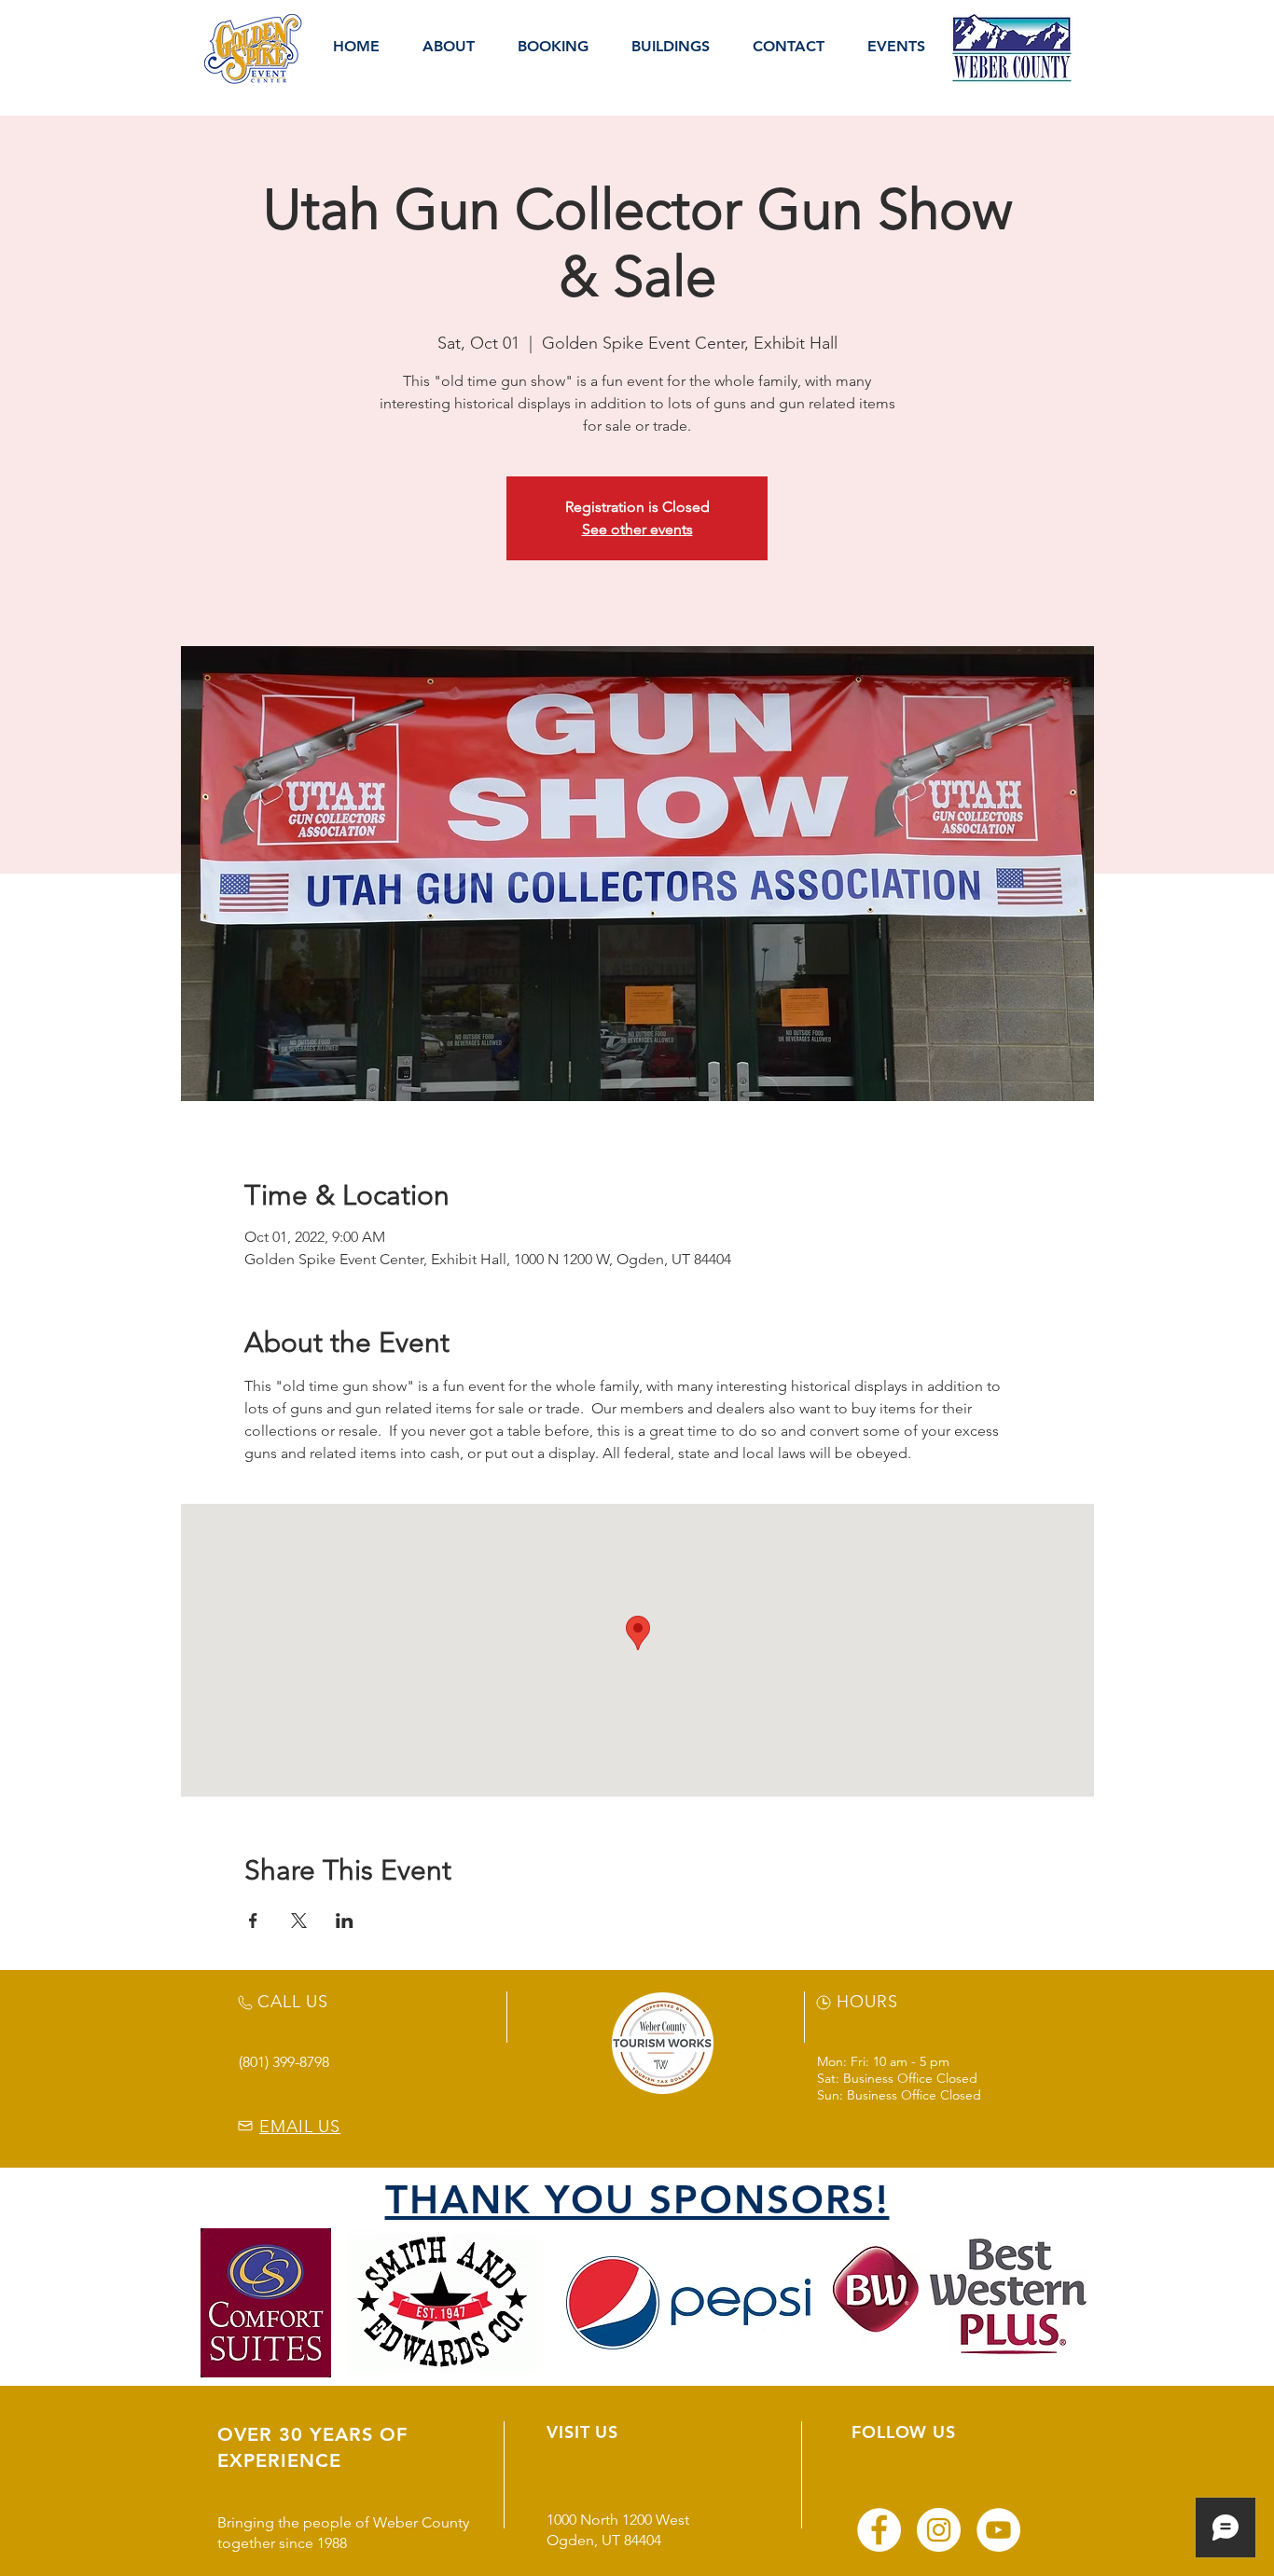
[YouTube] (998, 2530)
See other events (637, 529)
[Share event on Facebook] (253, 1921)
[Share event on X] (299, 1921)
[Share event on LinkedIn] (345, 1921)
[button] (449, 47)
